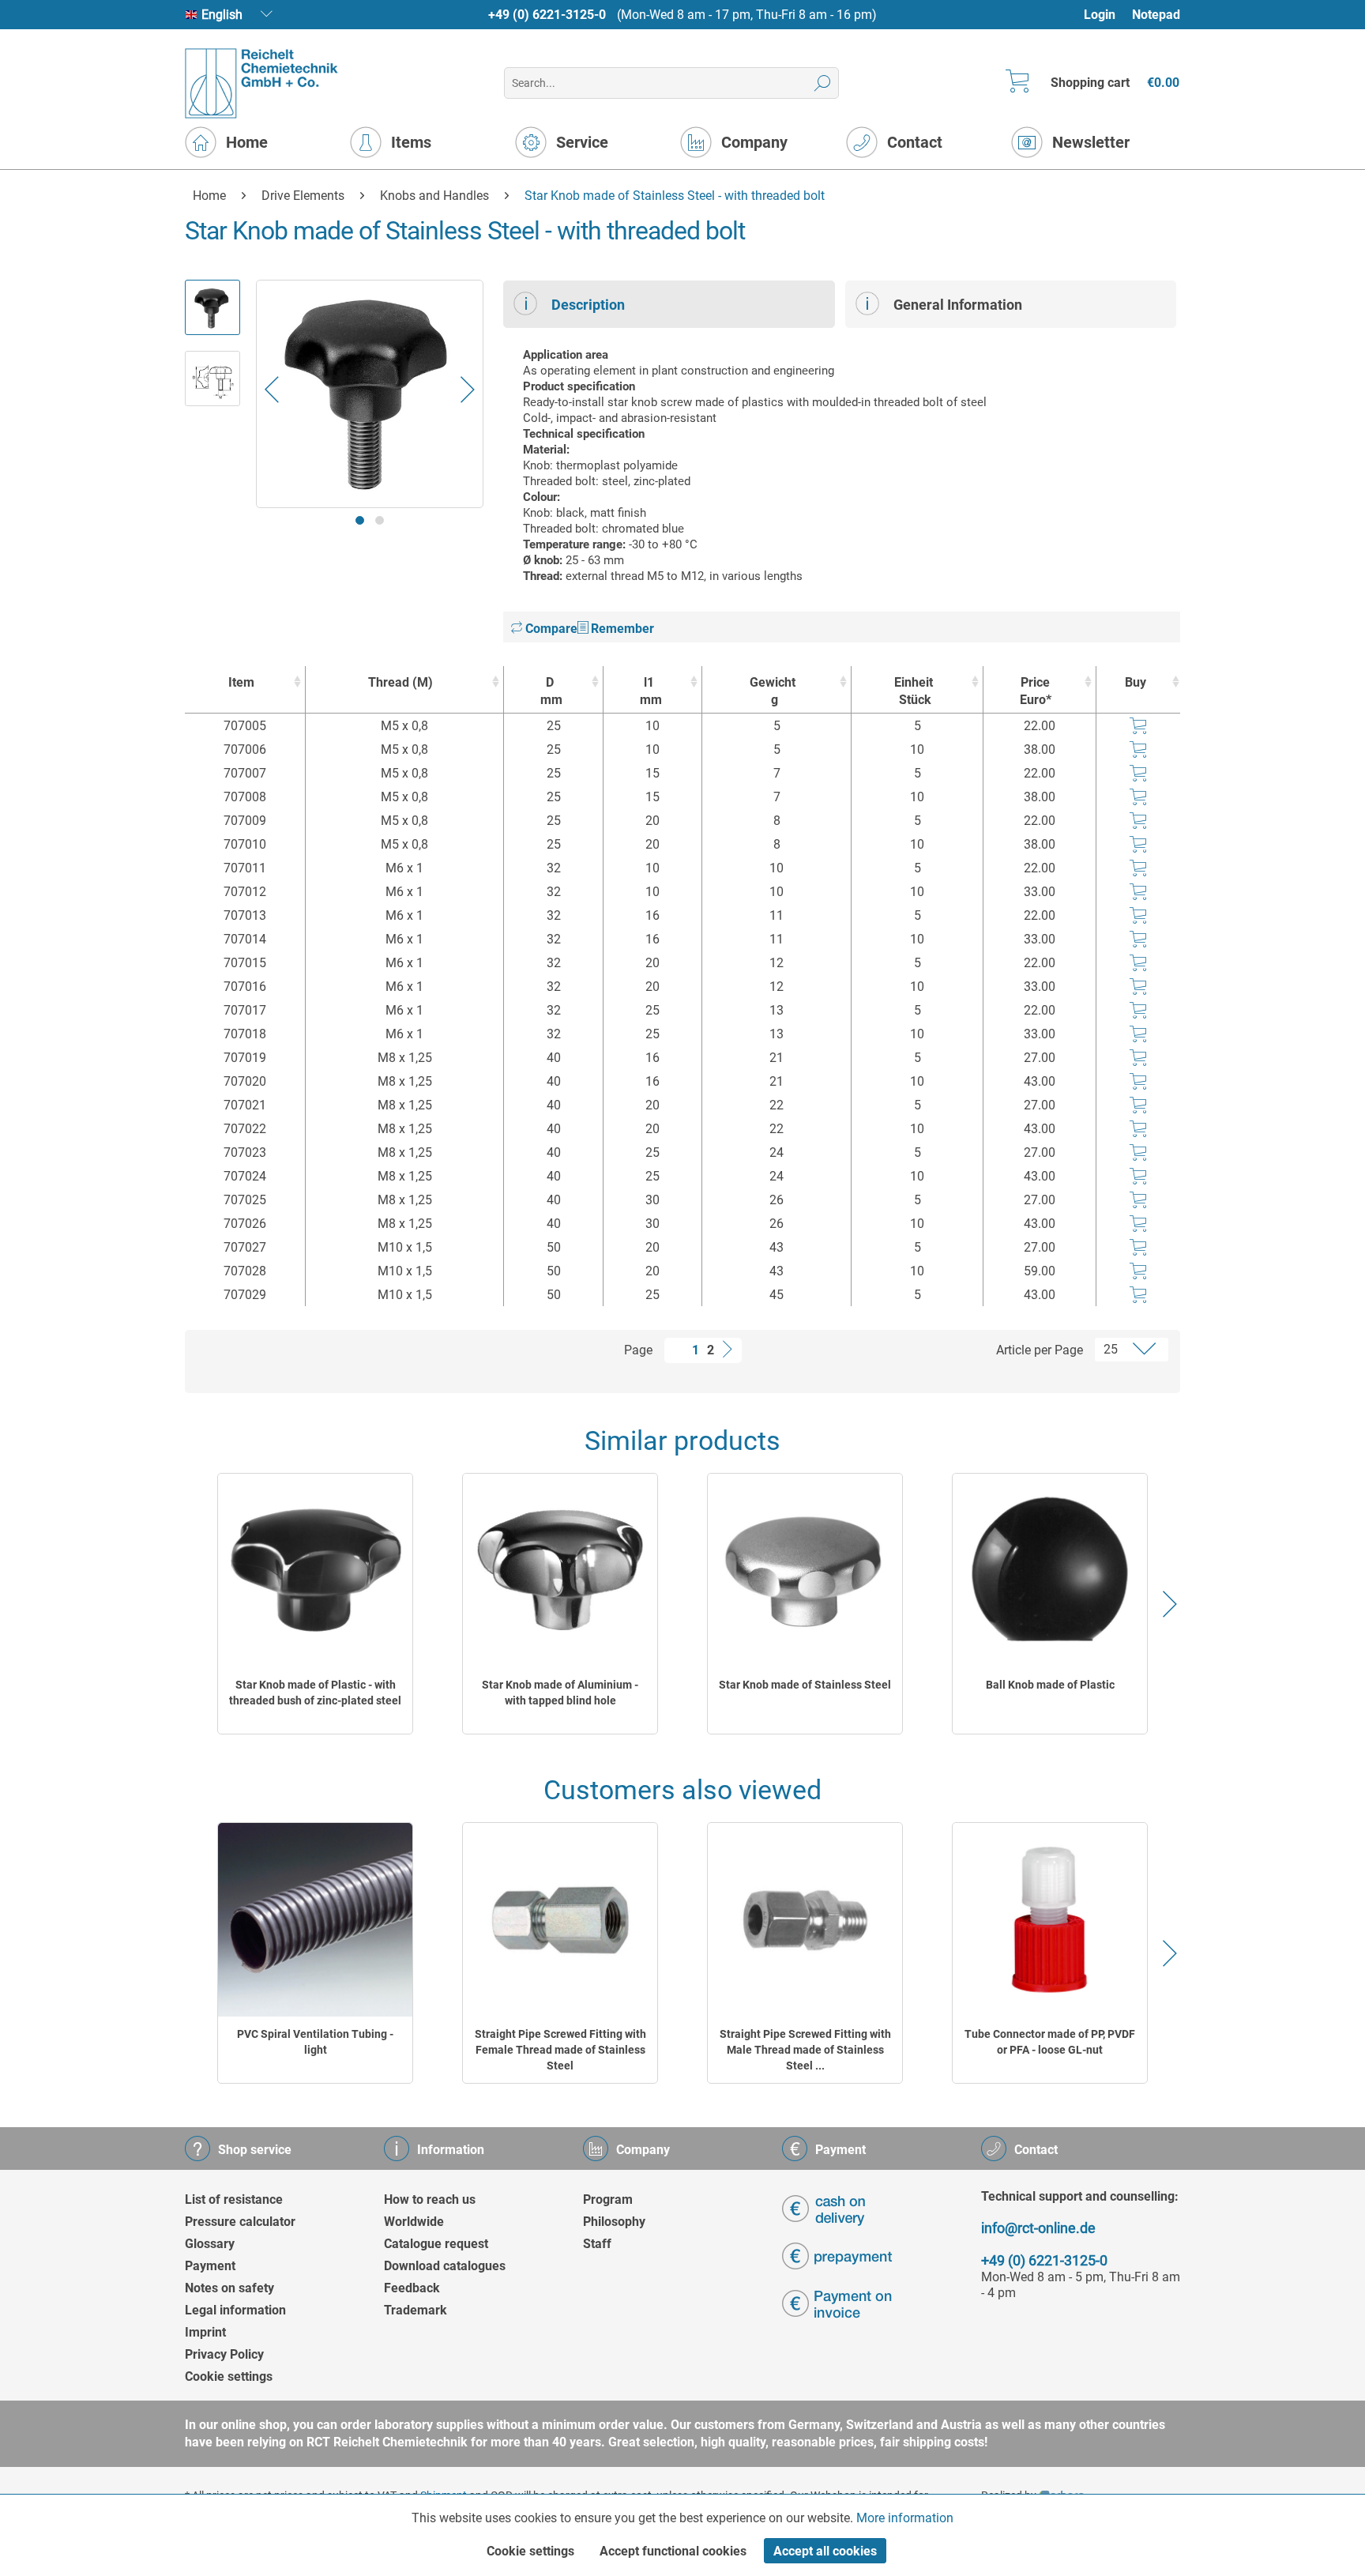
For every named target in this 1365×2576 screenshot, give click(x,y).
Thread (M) (400, 682)
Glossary (210, 2244)
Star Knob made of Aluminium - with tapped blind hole (560, 1693)
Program (608, 2199)
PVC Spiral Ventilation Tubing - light (315, 2042)
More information (905, 2518)
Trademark (416, 2310)
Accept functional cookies (673, 2551)
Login (1100, 15)
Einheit (914, 691)
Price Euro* (1036, 691)
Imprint (205, 2332)
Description (588, 305)
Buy (1136, 682)
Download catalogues (445, 2266)
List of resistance (234, 2199)
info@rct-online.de (1038, 2228)
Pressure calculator (240, 2222)
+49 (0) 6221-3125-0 (547, 15)
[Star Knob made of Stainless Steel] (805, 1570)
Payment (210, 2266)
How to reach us (430, 2199)
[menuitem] (1107, 15)
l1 (651, 691)
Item (241, 682)
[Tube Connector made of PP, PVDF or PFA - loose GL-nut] (1050, 1920)
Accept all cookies (825, 2551)
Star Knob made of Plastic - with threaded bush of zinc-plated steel (315, 1693)
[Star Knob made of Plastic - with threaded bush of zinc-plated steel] (315, 1570)
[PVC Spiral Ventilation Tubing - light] (315, 1920)
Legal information (235, 2310)
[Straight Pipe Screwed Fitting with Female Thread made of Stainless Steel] (560, 1920)
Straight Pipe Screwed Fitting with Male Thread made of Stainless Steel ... (805, 2050)
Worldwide (414, 2222)
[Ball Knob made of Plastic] (1050, 1570)
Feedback (412, 2288)
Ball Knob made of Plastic (1050, 1685)
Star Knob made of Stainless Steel (805, 1685)
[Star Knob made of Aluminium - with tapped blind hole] (560, 1570)
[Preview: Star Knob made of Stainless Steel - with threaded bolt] (212, 307)
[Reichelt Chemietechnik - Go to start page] (262, 83)
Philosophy (614, 2222)
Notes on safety (229, 2288)
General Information (958, 305)
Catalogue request (436, 2244)
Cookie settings (229, 2376)
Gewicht (773, 691)
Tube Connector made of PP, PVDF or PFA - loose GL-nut (1050, 2042)
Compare (550, 629)
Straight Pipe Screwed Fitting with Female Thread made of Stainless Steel (560, 2050)
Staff (597, 2244)
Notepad (1156, 15)
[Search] (823, 83)
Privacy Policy (224, 2354)
